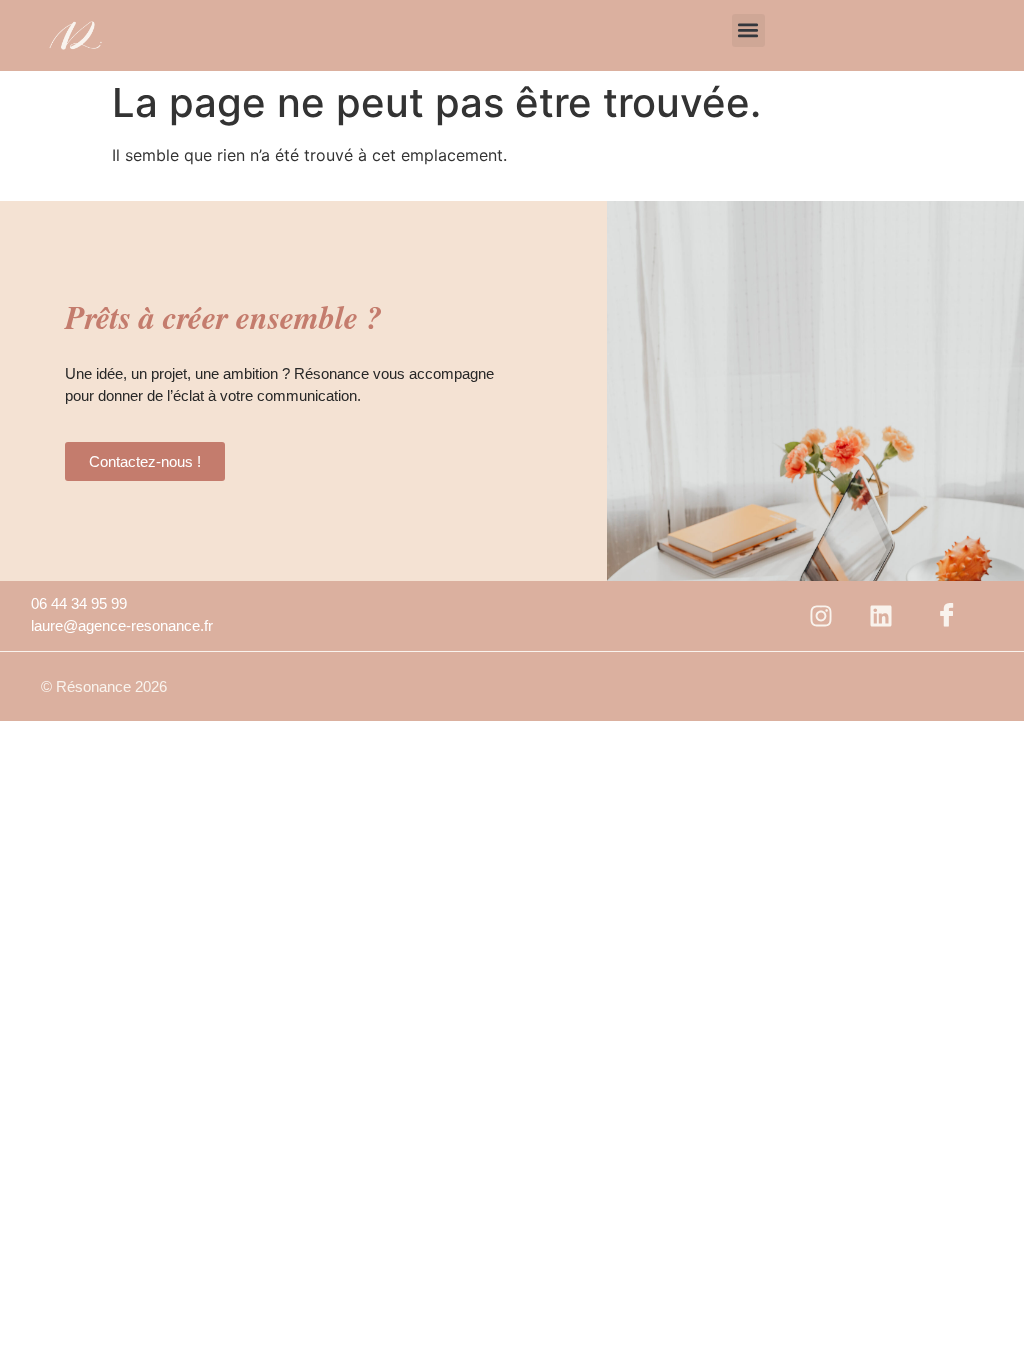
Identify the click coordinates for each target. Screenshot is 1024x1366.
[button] (748, 30)
